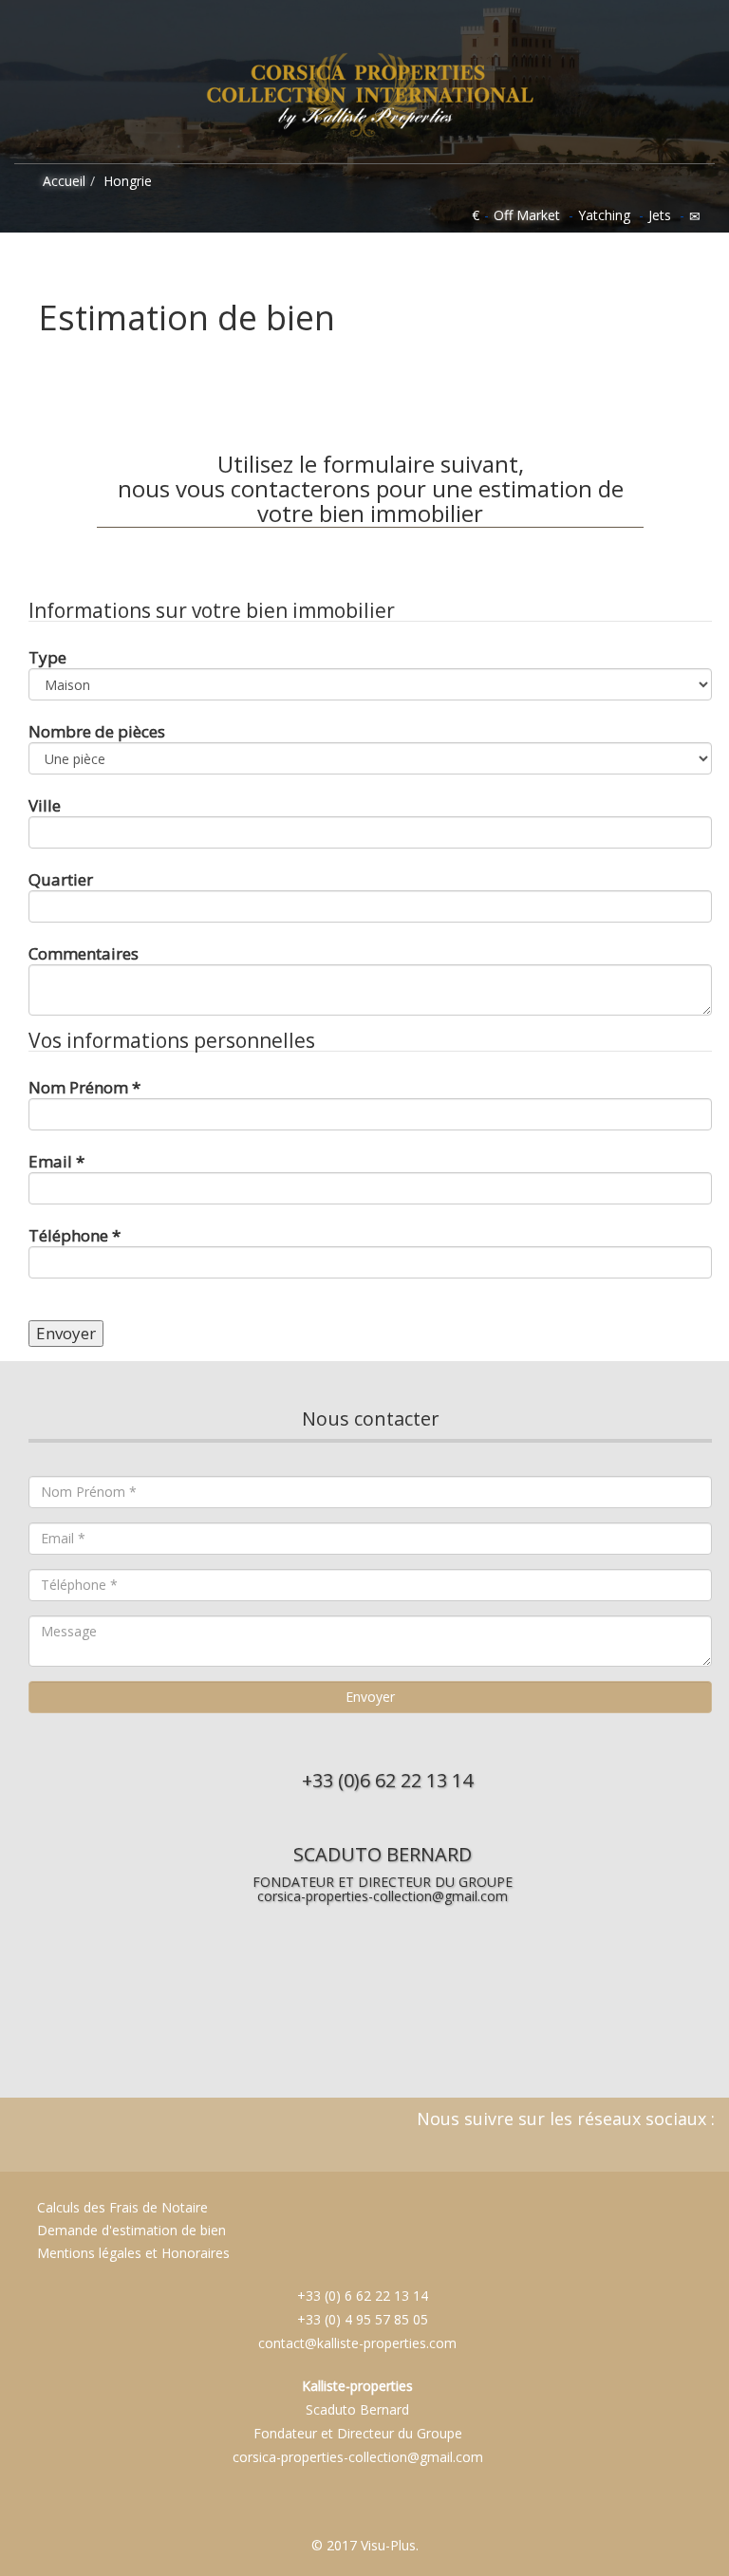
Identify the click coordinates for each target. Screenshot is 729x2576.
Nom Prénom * (84, 1087)
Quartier (61, 879)
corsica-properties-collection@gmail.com (383, 1896)
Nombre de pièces (97, 731)
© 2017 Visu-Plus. (365, 2545)
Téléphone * (75, 1235)
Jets (660, 215)
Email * (56, 1161)
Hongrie (128, 181)
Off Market (527, 215)
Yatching (604, 215)
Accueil (62, 181)
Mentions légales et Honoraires (133, 2253)
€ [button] (476, 215)
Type (47, 657)
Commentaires (84, 953)
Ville (45, 805)
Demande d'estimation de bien (130, 2230)
